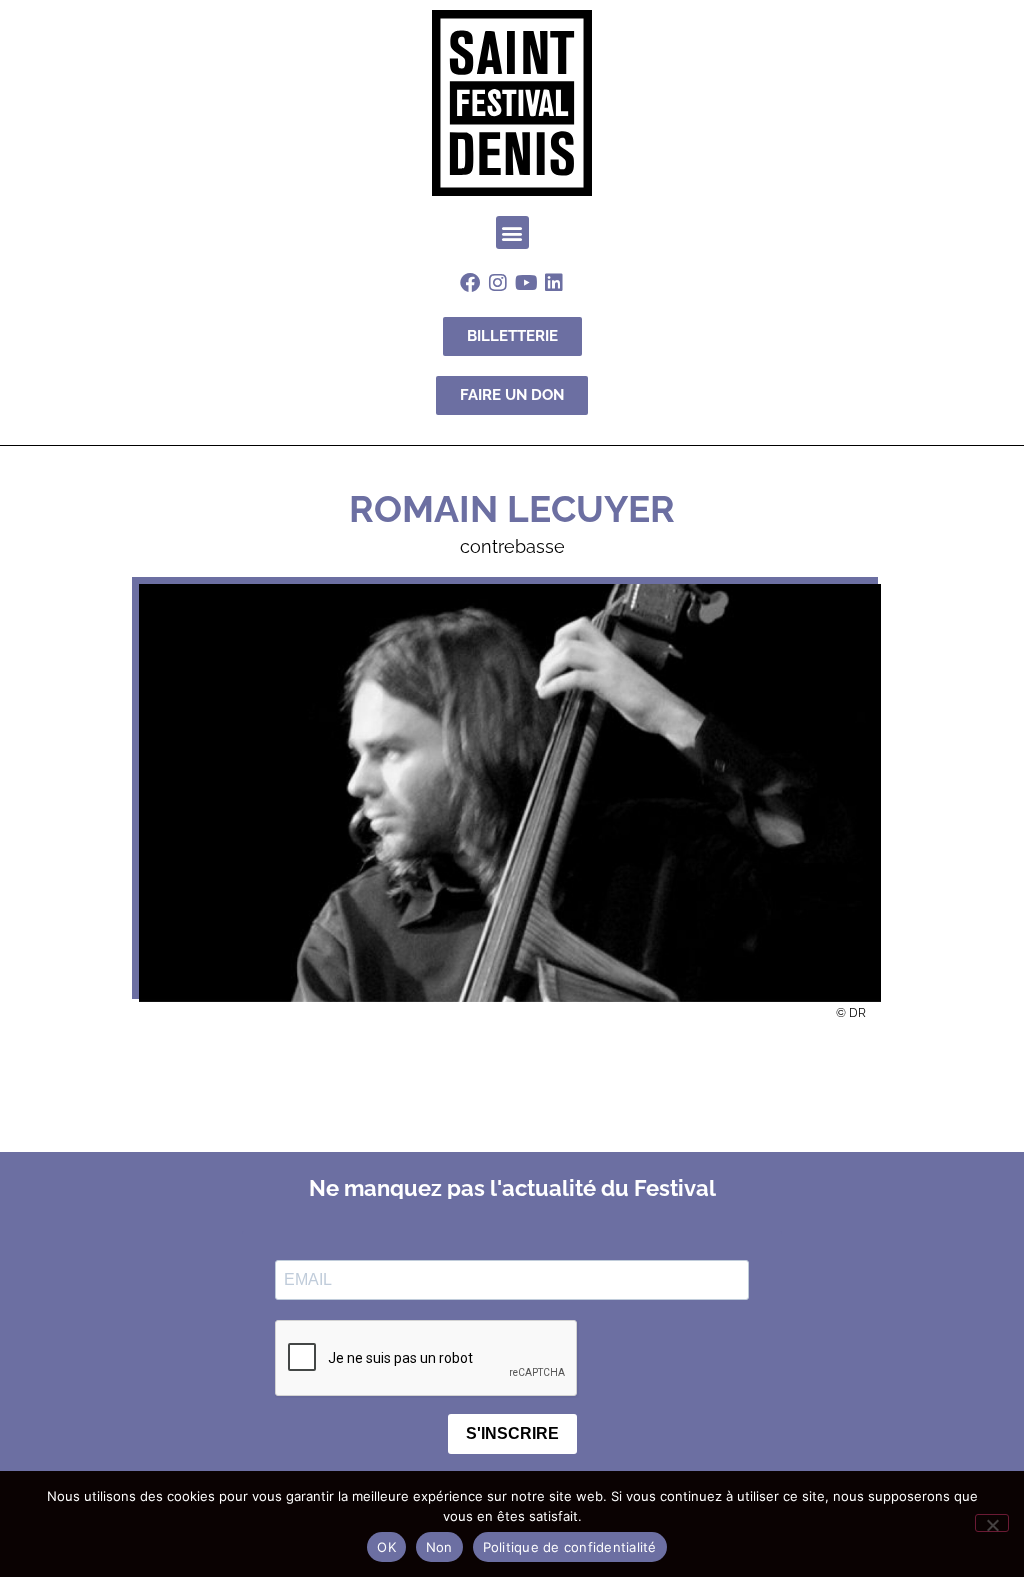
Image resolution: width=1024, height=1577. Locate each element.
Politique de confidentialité (570, 1547)
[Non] (992, 1523)
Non (439, 1547)
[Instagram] (498, 283)
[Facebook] (470, 283)
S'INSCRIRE (512, 1433)
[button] (512, 232)
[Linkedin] (554, 283)
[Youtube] (526, 283)
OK (386, 1547)
